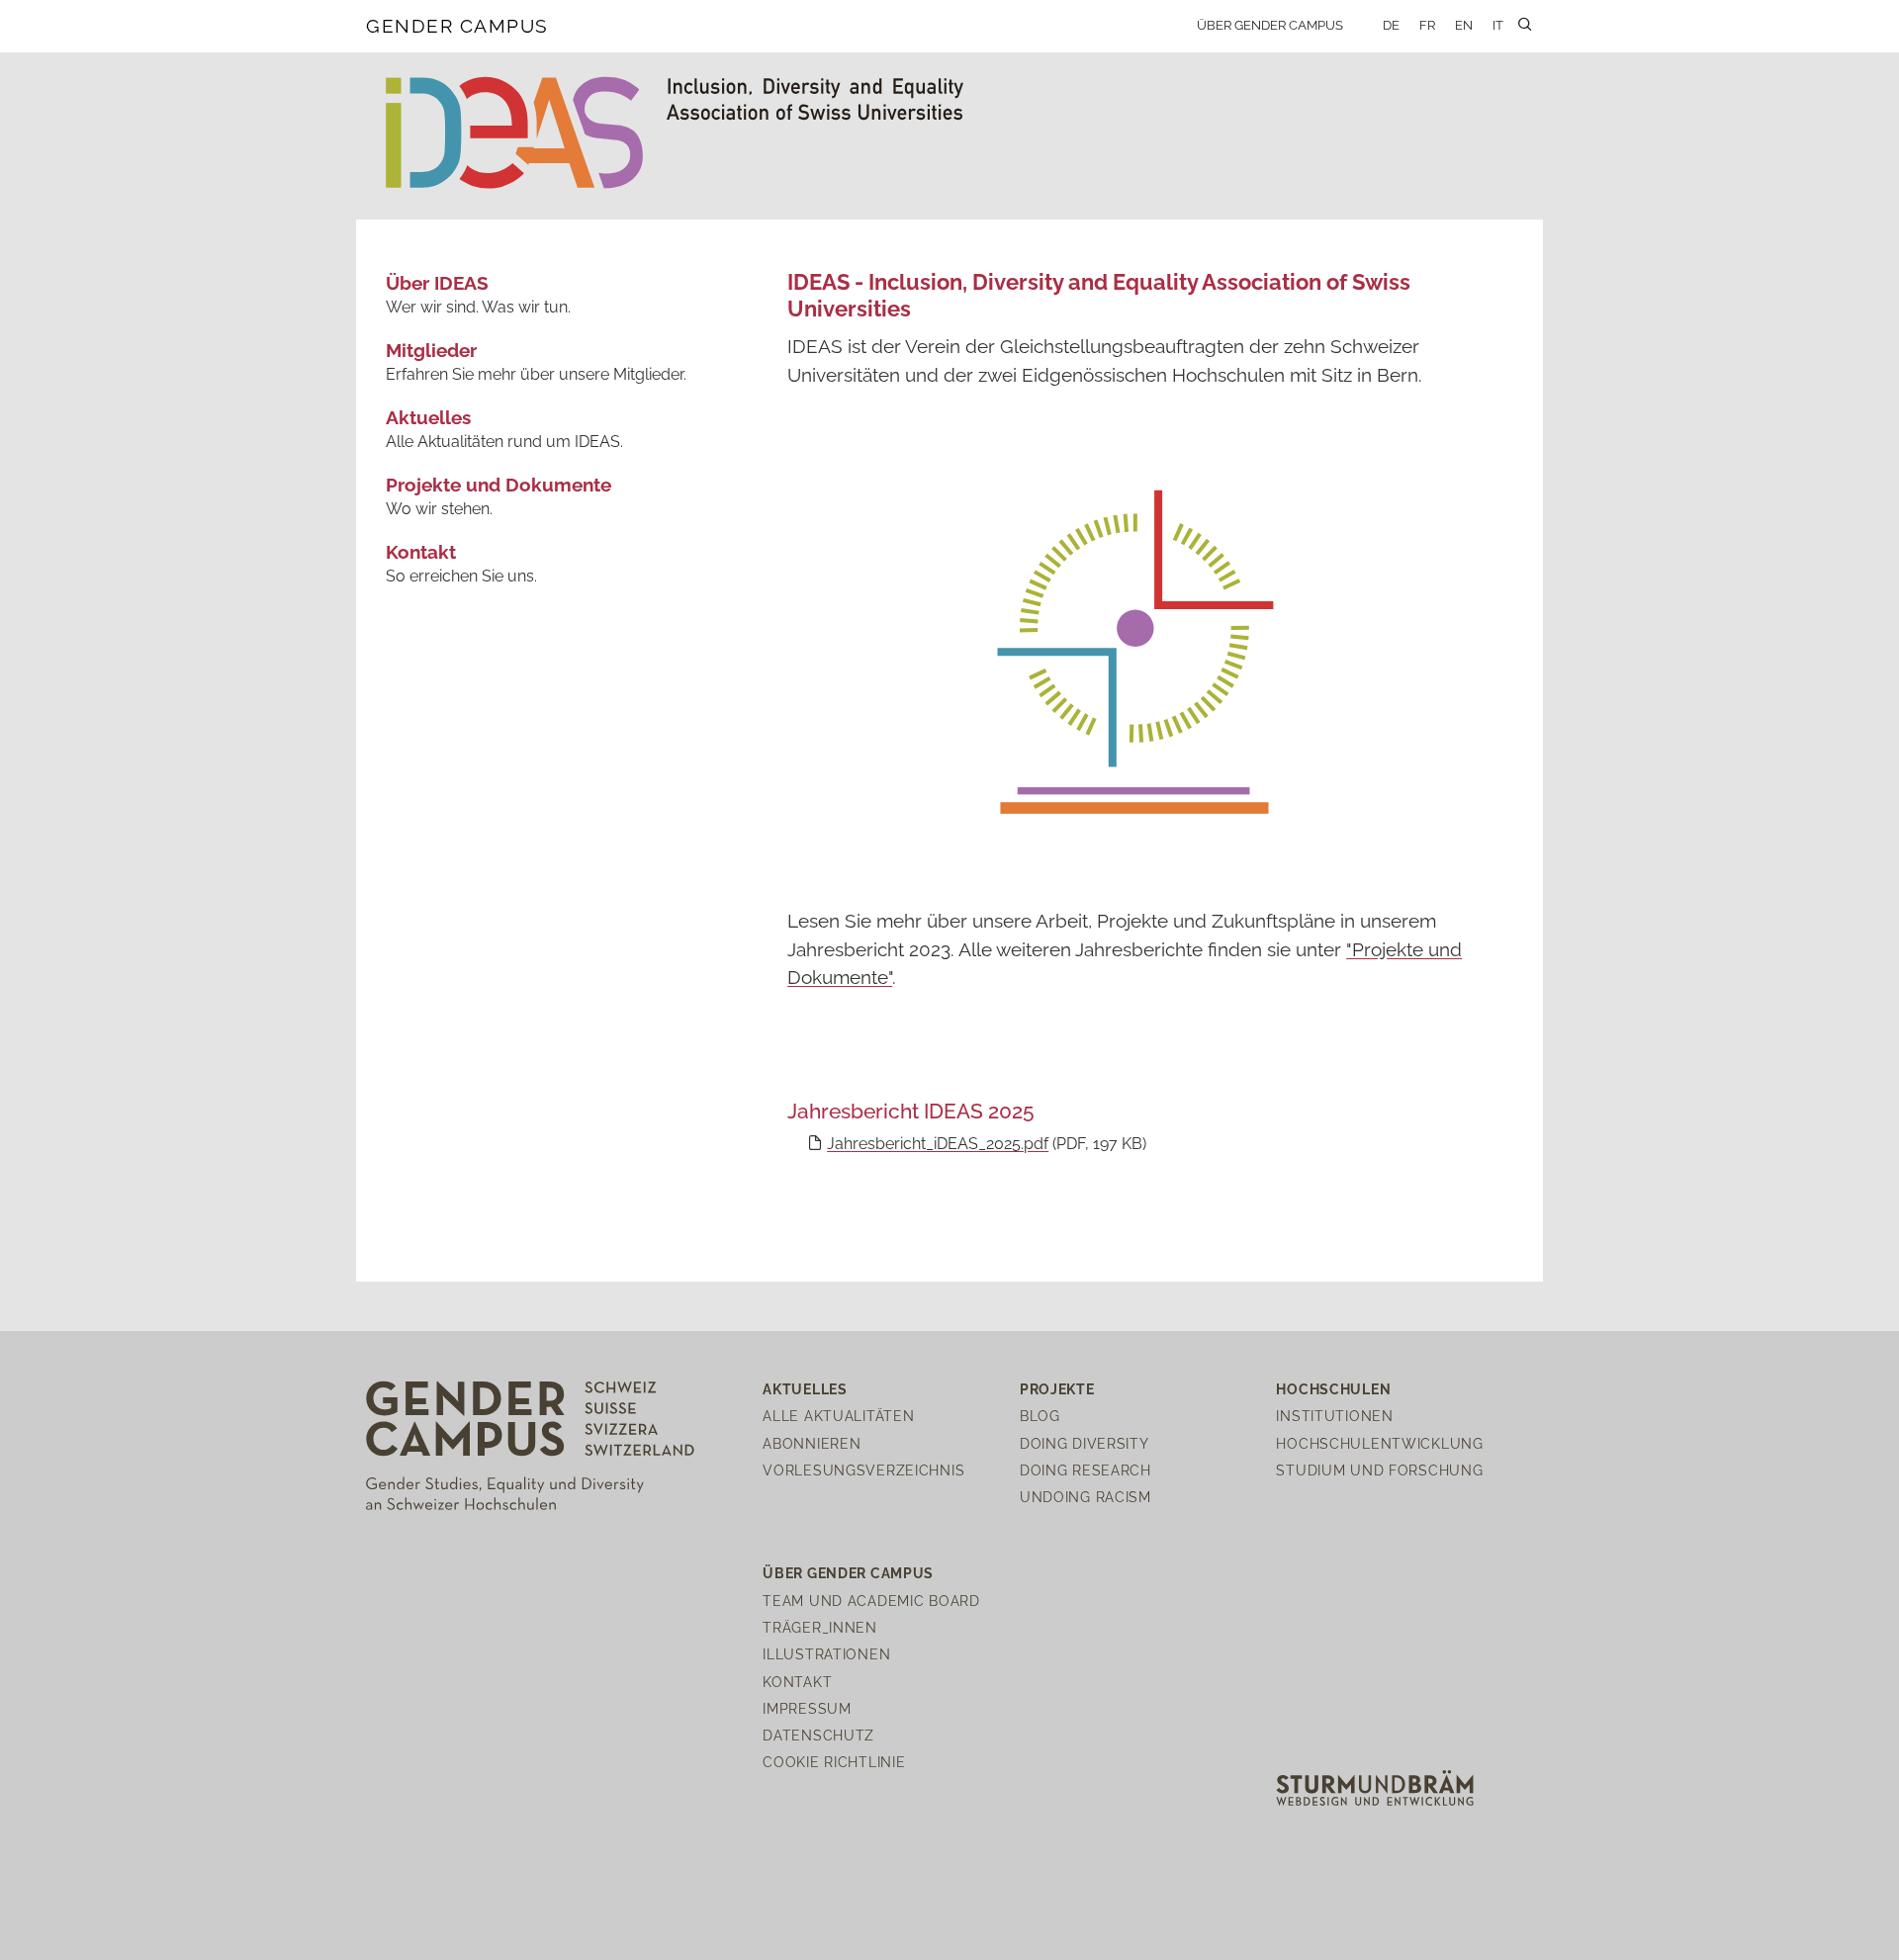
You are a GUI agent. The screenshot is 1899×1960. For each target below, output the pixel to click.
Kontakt (421, 552)
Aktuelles (428, 417)
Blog (1040, 1416)
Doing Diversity (1085, 1443)
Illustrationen (826, 1654)
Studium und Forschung (1379, 1470)
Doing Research (1085, 1470)
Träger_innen (820, 1627)
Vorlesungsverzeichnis (863, 1470)
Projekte (1057, 1389)
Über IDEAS (437, 283)
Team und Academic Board (871, 1601)
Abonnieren (812, 1443)
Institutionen (1334, 1416)
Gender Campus (457, 26)
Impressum (807, 1708)
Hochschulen (1333, 1389)
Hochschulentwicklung (1379, 1443)
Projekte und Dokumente (498, 485)
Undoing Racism (1085, 1497)
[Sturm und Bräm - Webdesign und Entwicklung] (1375, 1786)
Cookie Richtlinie (834, 1762)
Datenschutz (818, 1735)
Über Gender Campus (1270, 25)
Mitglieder (431, 350)
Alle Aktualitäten (838, 1416)
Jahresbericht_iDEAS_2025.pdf (938, 1144)
